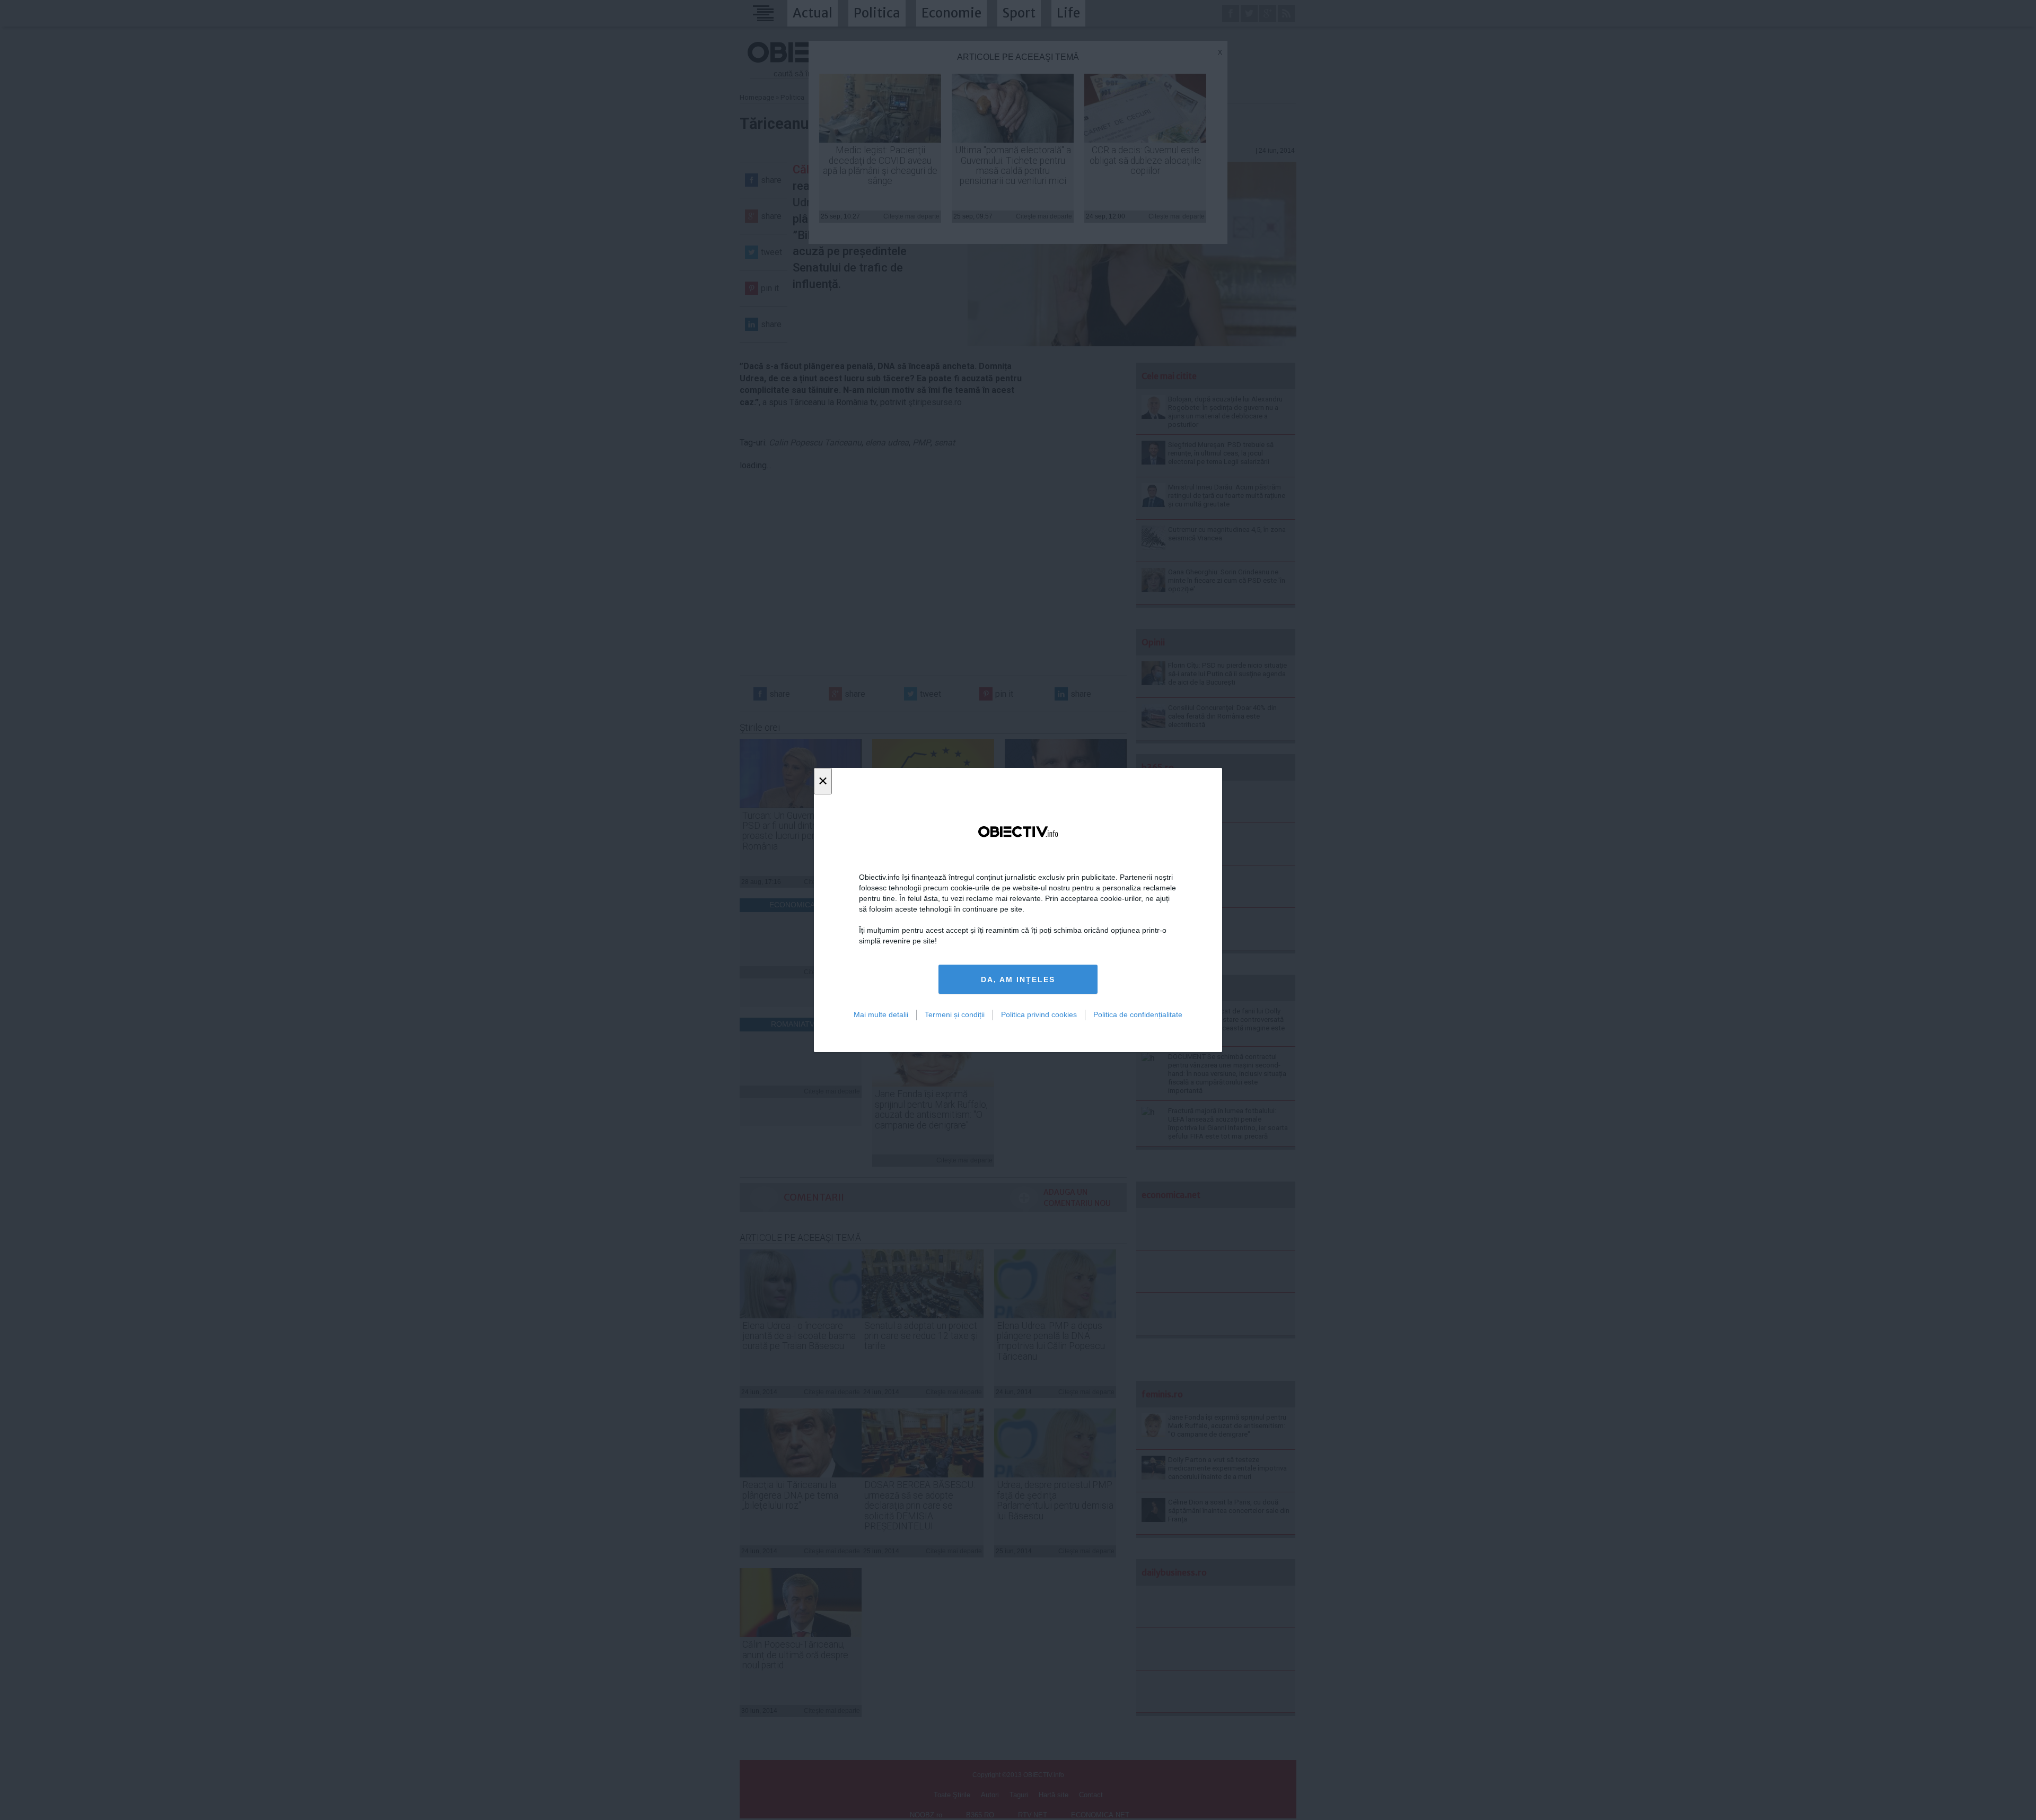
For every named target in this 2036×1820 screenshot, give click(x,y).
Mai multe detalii (881, 1014)
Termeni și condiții (955, 1014)
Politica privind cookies (1039, 1014)
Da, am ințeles (1018, 979)
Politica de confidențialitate (1138, 1014)
